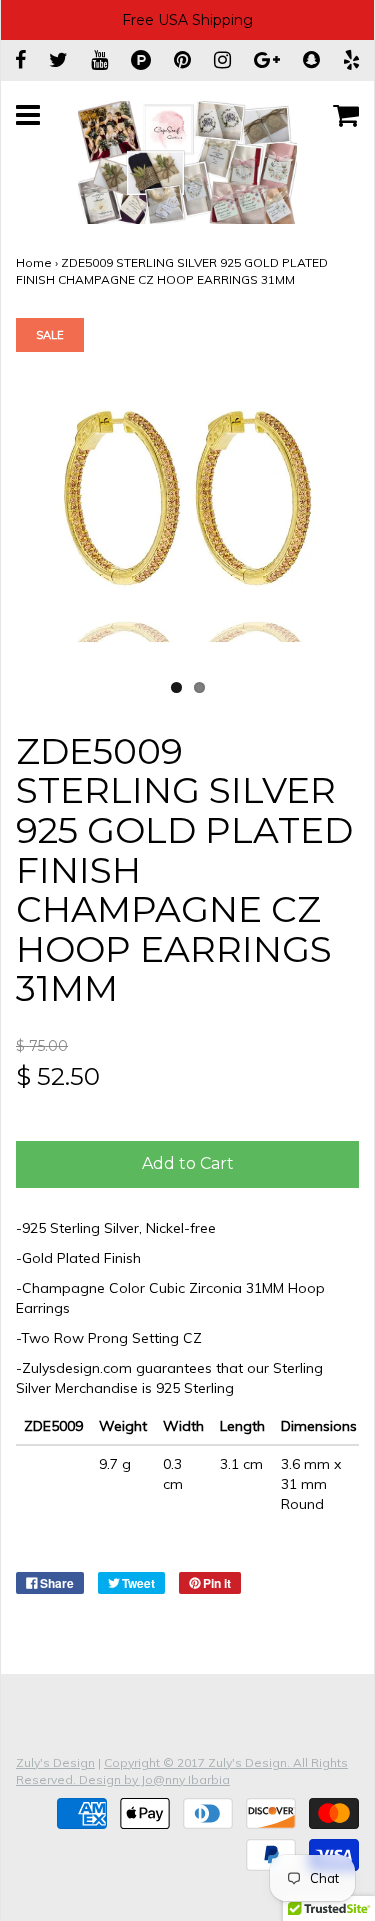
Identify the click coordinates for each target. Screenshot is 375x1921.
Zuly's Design (55, 1762)
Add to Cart (188, 1163)
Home (34, 262)
